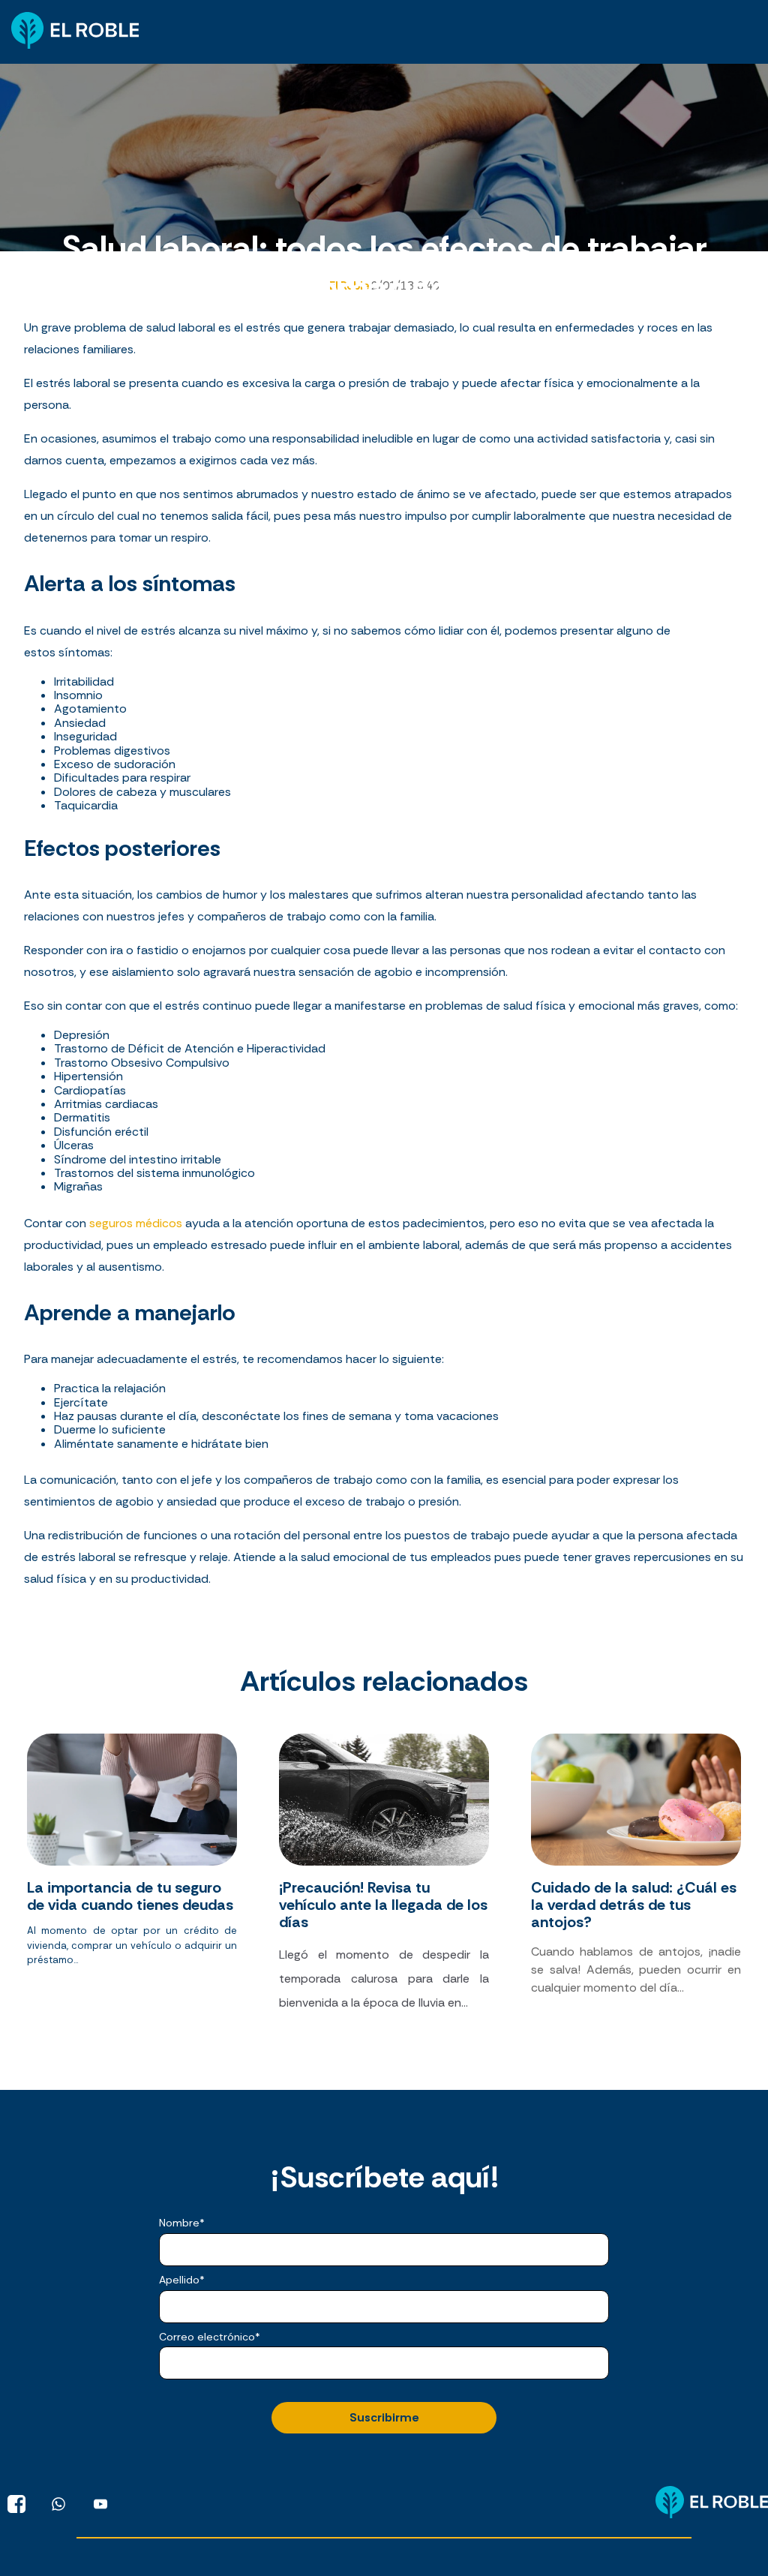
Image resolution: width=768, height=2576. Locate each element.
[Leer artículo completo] (132, 1880)
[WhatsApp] (58, 2504)
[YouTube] (100, 2504)
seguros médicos (136, 1223)
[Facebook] (16, 2504)
